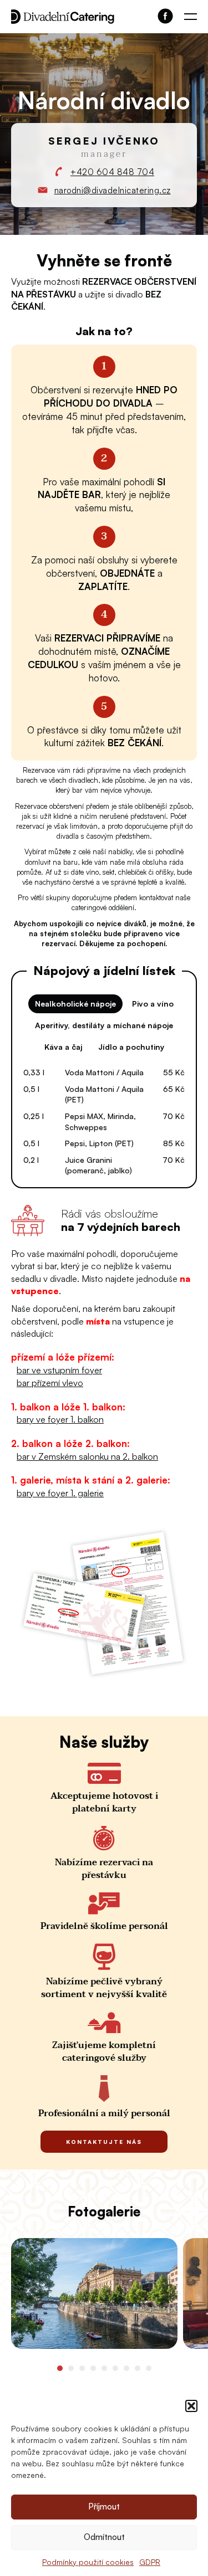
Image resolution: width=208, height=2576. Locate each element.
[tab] (60, 2368)
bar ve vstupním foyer (59, 1370)
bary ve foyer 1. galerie (60, 1493)
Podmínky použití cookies (88, 2562)
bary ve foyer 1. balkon (60, 1419)
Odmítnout (104, 2537)
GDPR (150, 2562)
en (191, 43)
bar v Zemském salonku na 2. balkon (87, 1456)
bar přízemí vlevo (50, 1383)
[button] (191, 2406)
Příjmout (104, 2506)
